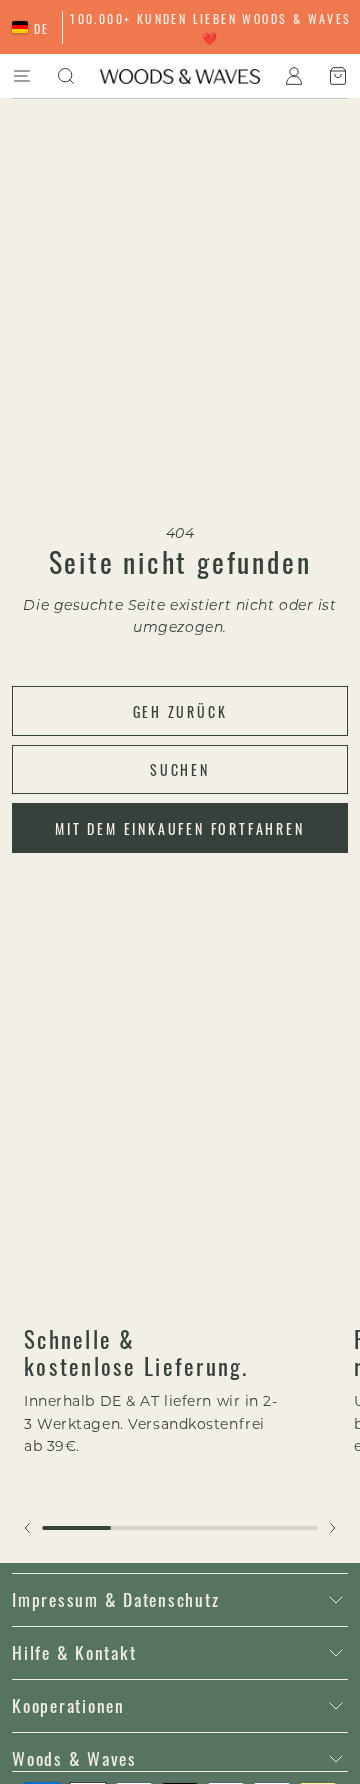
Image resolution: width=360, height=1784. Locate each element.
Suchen (180, 769)
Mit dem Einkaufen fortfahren (179, 828)
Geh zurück (180, 711)
